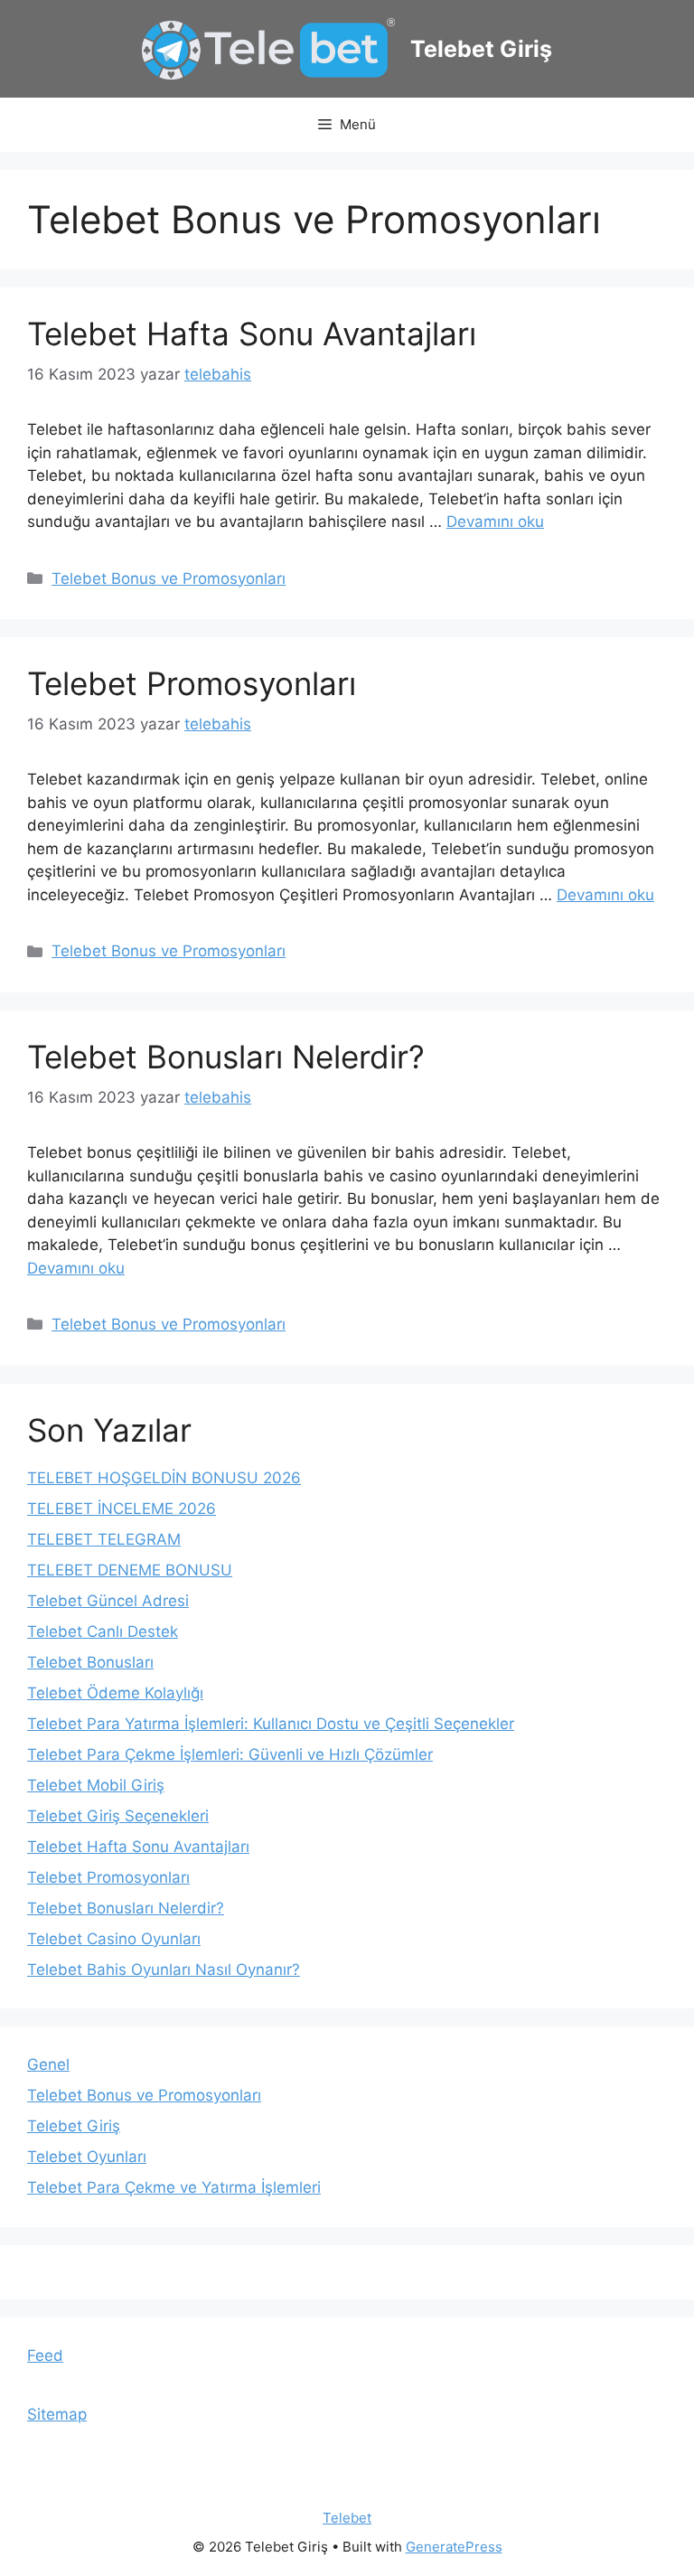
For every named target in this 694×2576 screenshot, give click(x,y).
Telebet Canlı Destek (103, 1631)
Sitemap (57, 2414)
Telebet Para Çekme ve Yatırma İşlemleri (174, 2187)
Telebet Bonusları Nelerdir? (226, 1057)
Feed (45, 2355)
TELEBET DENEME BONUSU (130, 1570)
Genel (48, 2064)
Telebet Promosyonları (192, 683)
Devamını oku (495, 522)
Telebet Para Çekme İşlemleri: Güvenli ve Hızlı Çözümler (230, 1754)
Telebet (347, 2518)
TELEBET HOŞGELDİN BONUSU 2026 (164, 1478)
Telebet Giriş (481, 49)
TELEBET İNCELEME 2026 (122, 1509)
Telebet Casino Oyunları (114, 1939)
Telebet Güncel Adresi (108, 1601)
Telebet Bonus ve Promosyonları (169, 578)
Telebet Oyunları (87, 2157)
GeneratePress (454, 2547)
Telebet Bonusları (90, 1662)
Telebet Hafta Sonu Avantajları (252, 334)
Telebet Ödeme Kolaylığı (115, 1693)
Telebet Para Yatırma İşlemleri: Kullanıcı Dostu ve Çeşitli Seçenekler (271, 1724)
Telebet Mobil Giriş (96, 1785)
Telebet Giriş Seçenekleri (118, 1816)
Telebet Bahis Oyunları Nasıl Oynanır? (164, 1970)
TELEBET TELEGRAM (104, 1539)
